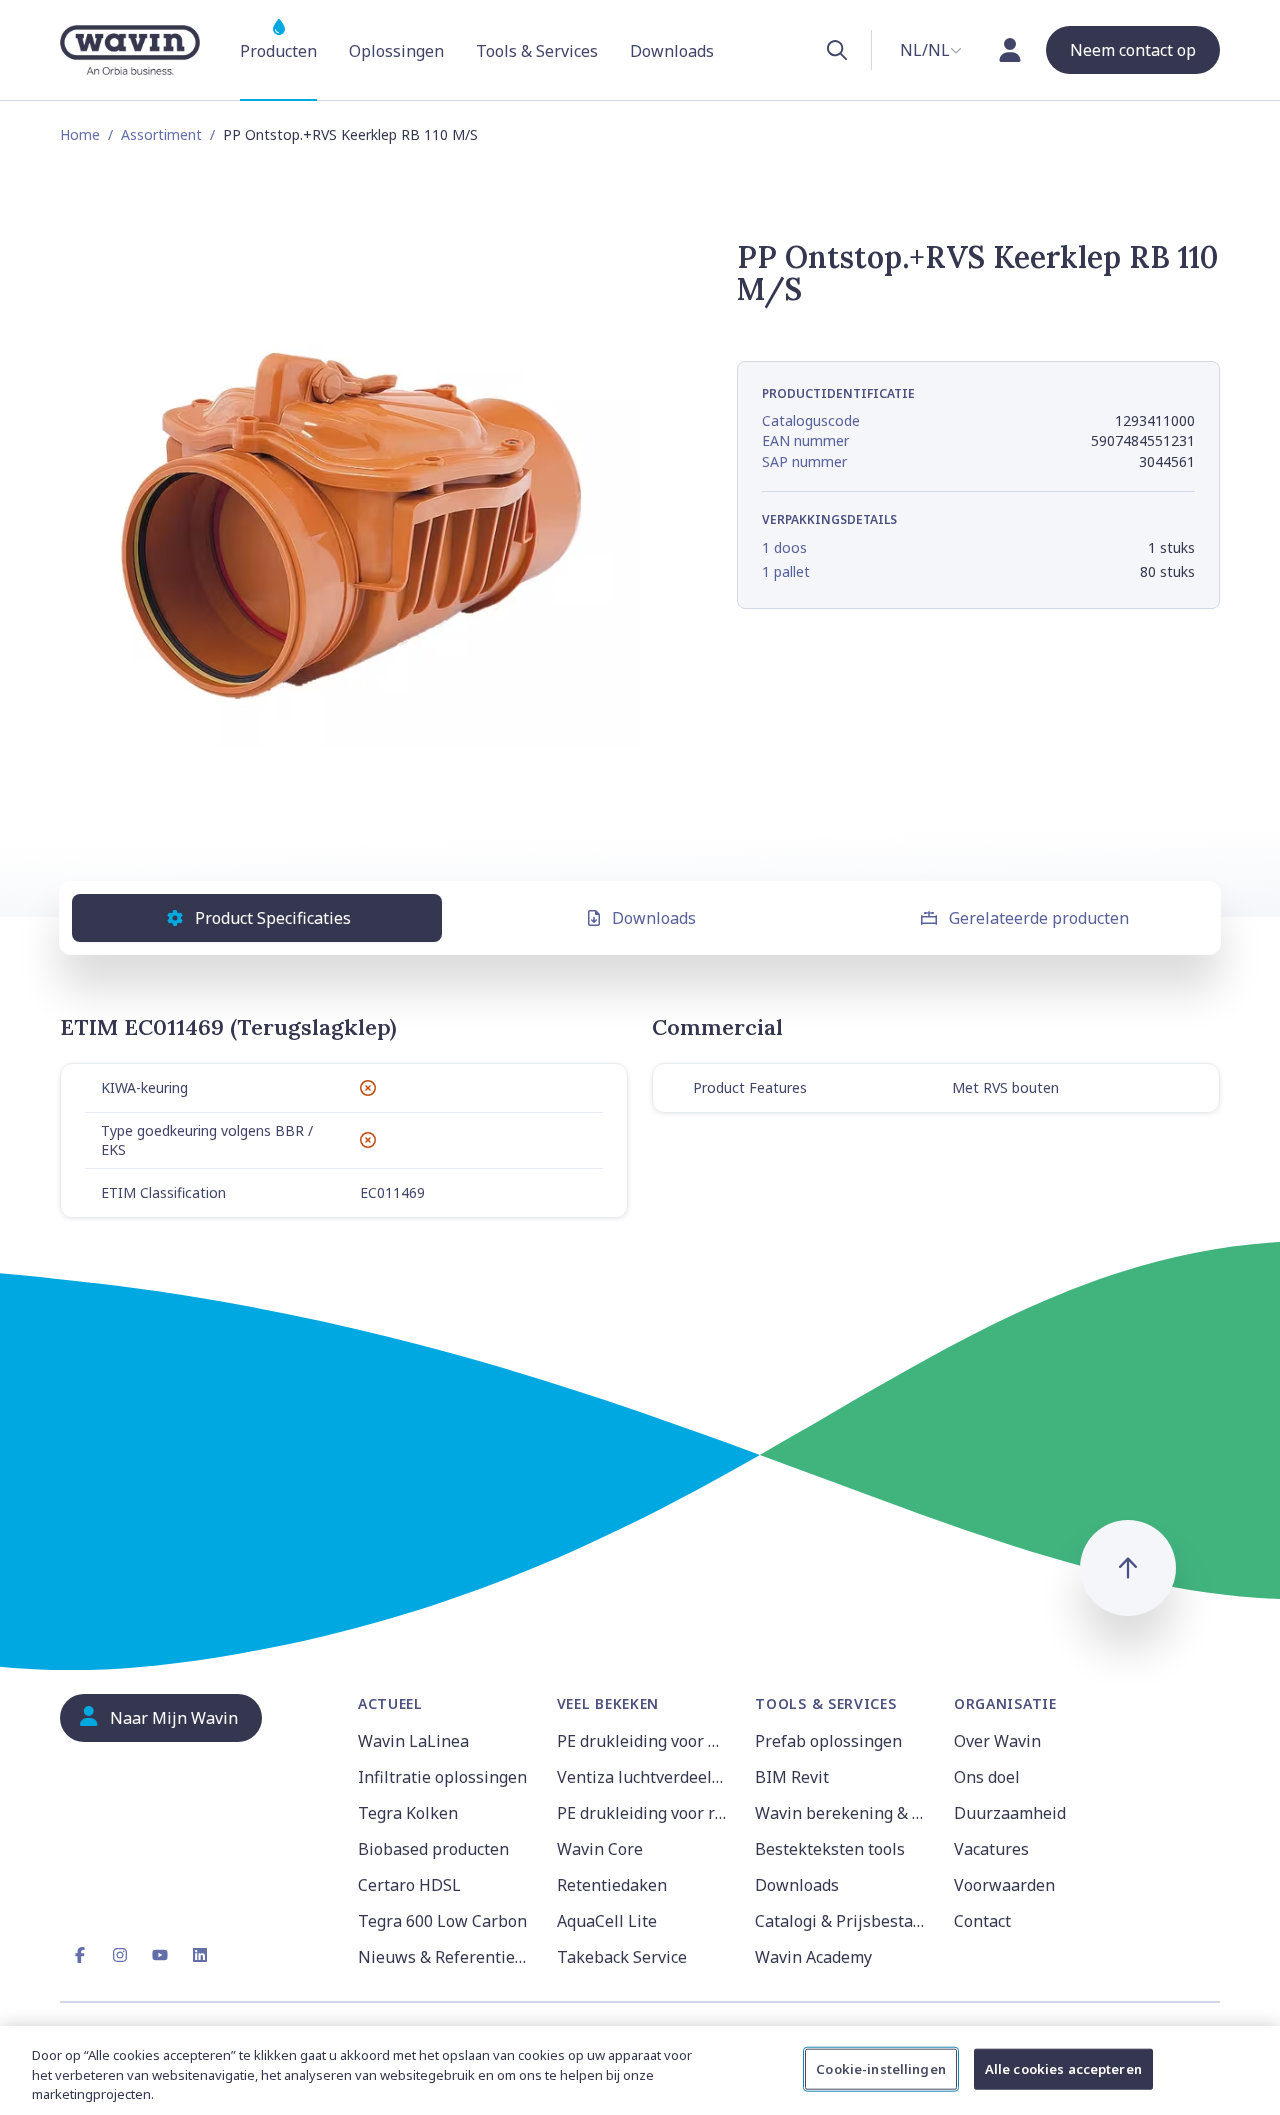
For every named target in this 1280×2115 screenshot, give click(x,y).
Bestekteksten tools (830, 1849)
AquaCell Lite (607, 1921)
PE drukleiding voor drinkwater (644, 1741)
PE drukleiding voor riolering (644, 1813)
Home (80, 134)
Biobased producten (433, 1849)
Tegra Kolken (408, 1813)
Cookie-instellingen (880, 2068)
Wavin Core (600, 1849)
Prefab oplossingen (828, 1741)
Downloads (654, 918)
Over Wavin (997, 1741)
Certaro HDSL (409, 1885)
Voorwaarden (1004, 1885)
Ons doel (987, 1777)
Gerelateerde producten (1039, 918)
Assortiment (161, 134)
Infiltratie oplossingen (442, 1777)
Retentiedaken (612, 1885)
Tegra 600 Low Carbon (442, 1921)
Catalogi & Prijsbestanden (842, 1921)
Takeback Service (622, 1957)
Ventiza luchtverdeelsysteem (644, 1777)
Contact (982, 1921)
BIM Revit (792, 1777)
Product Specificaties (273, 918)
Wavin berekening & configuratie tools (842, 1813)
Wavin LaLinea (413, 1741)
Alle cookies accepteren (1063, 2068)
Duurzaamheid (1010, 1813)
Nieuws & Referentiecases (445, 1957)
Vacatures (991, 1849)
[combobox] (931, 50)
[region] (640, 2070)
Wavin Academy (813, 1957)
